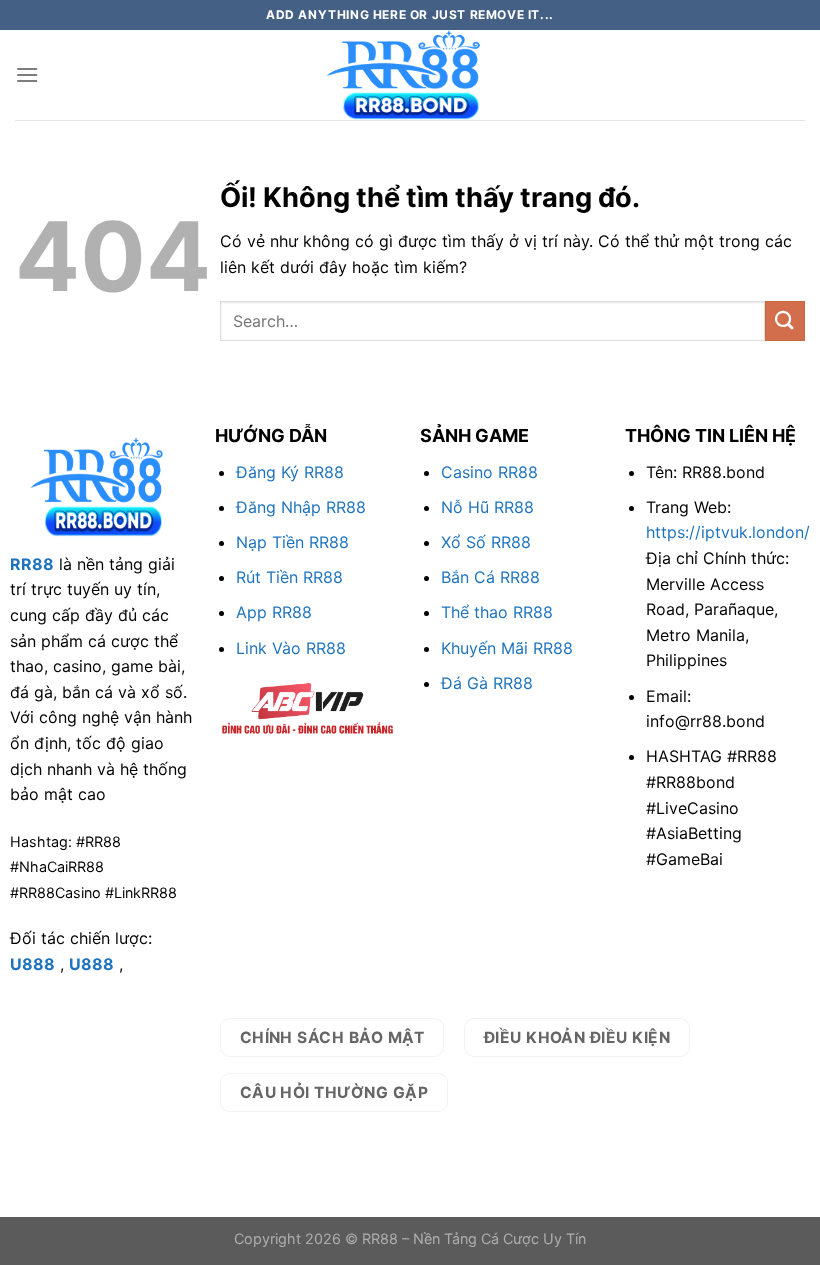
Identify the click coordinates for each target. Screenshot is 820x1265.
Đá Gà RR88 (487, 683)
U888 (32, 964)
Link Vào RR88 (291, 648)
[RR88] (410, 75)
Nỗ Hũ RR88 (487, 507)
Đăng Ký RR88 (290, 472)
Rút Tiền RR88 (289, 577)
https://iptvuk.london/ (728, 532)
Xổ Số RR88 (486, 542)
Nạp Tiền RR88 (292, 542)
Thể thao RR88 (497, 612)
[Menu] (27, 74)
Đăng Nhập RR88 (301, 507)
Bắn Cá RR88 (490, 577)
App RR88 (274, 612)
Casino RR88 (489, 472)
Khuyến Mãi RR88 (507, 648)
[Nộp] (785, 320)
